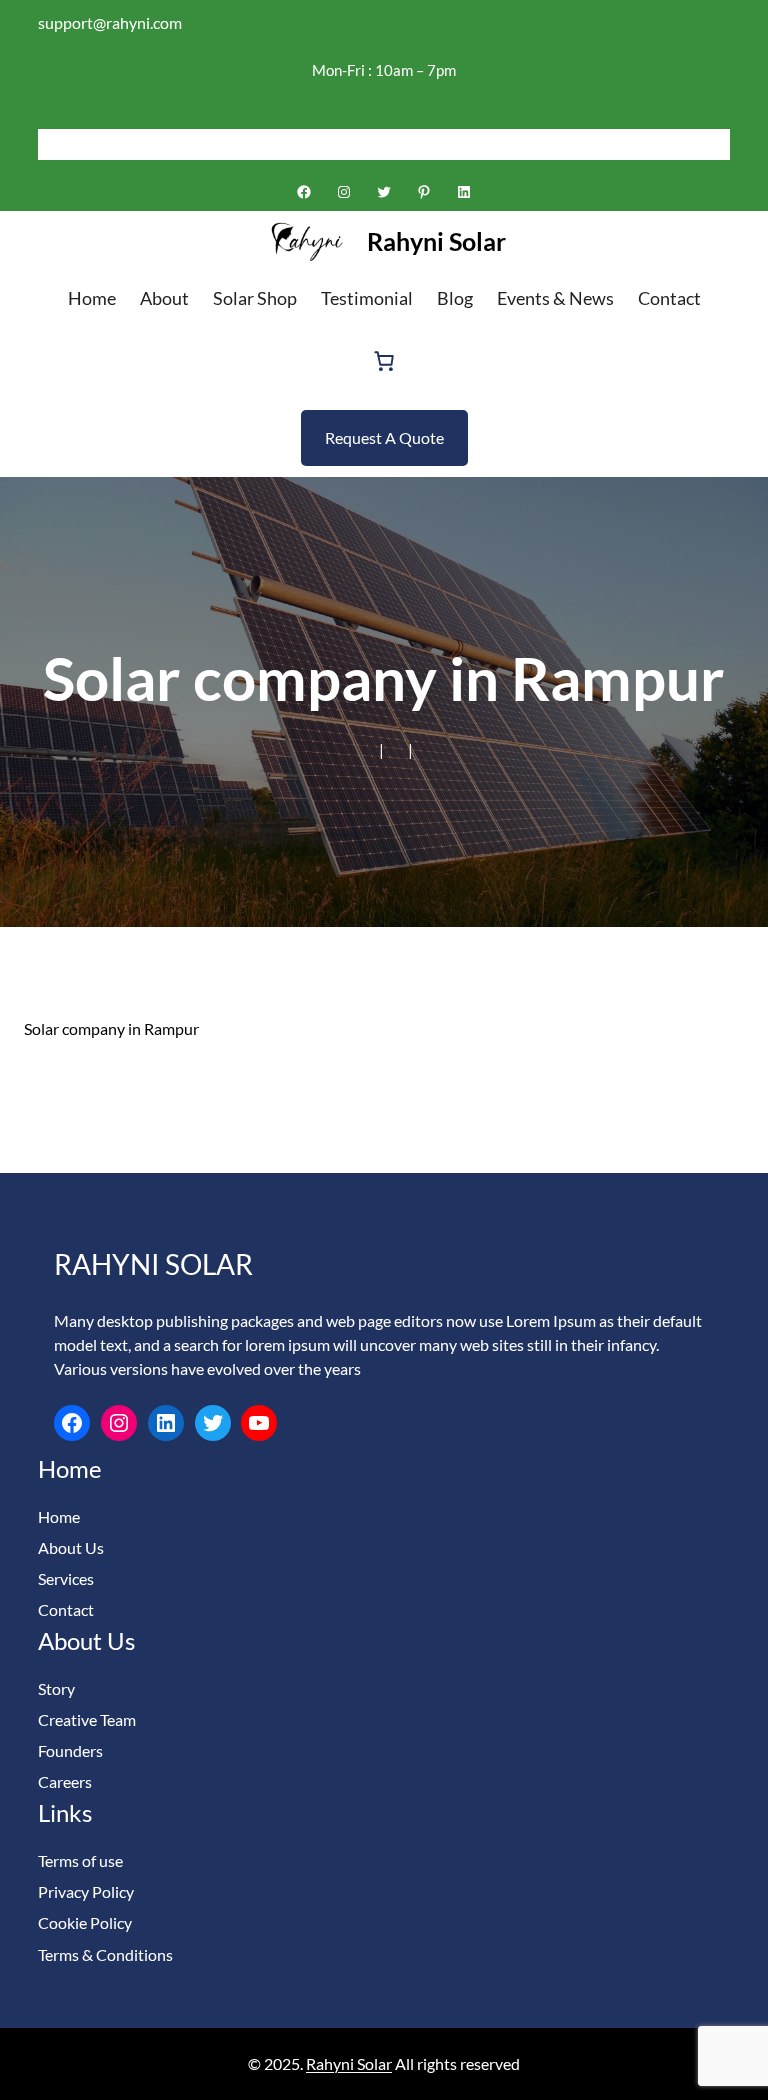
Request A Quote (384, 437)
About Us (71, 1547)
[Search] (715, 144)
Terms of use (80, 1860)
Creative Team (87, 1719)
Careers (65, 1781)
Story (56, 1688)
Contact (66, 1609)
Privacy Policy (86, 1891)
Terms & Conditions (105, 1954)
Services (66, 1578)
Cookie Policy (85, 1922)
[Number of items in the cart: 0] (384, 361)
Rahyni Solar (436, 241)
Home (59, 1516)
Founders (70, 1750)
